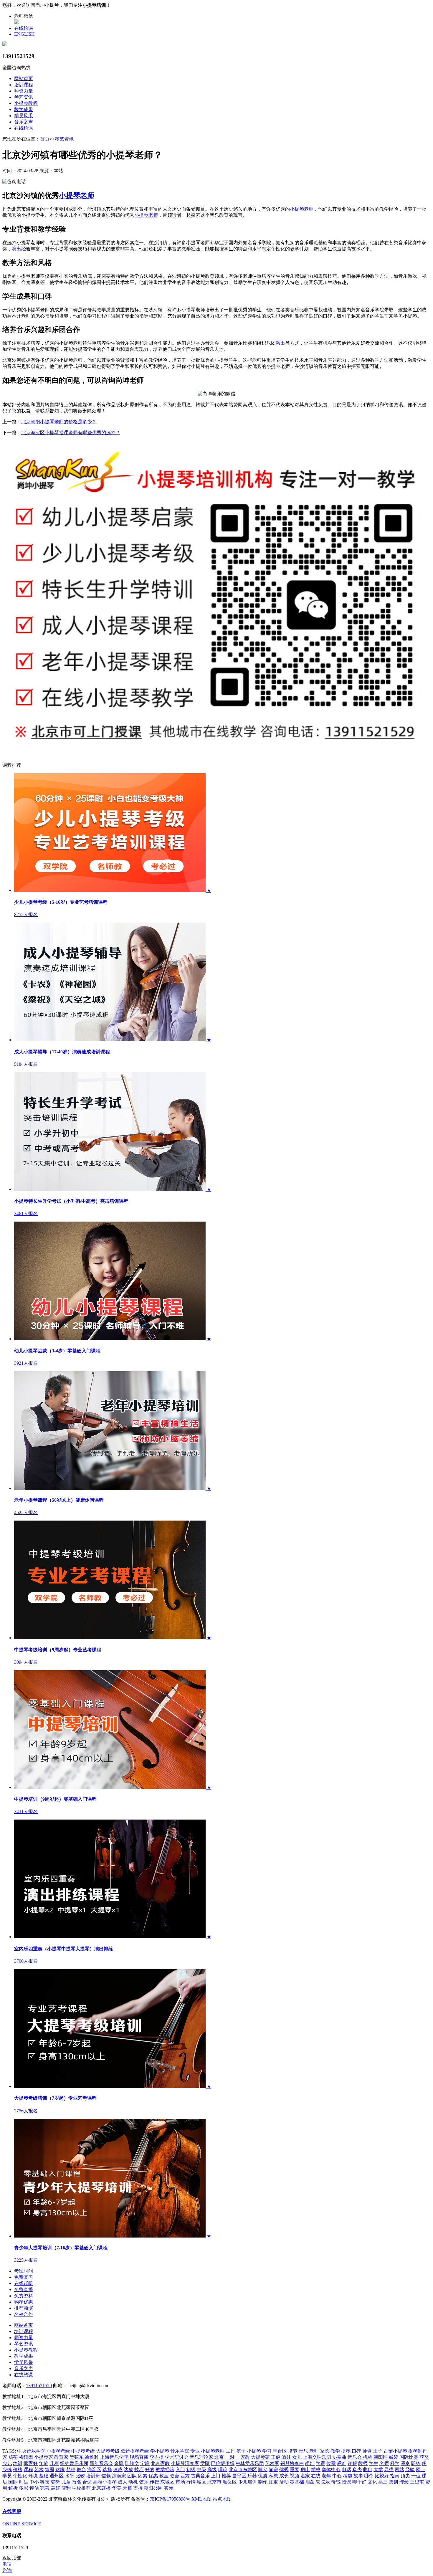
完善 (45, 2488)
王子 (378, 2451)
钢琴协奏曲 (292, 2463)
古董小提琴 (395, 2451)
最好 (55, 2488)
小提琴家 (44, 2457)
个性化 (20, 2476)
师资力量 (24, 91)
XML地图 (201, 2499)
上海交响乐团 (317, 2457)
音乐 (303, 2451)
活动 (284, 2482)
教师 (363, 2463)
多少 (357, 2470)
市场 (180, 2482)
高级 (212, 2470)
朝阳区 (381, 2457)
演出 (16, 249)
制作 (263, 2482)
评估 (34, 2488)
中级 (201, 2470)
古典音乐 (200, 2476)
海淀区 (94, 2470)
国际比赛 (409, 2457)
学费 (320, 2463)
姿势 (55, 2482)
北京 (219, 2457)
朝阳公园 (153, 2488)
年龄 (44, 2463)
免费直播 (24, 2290)
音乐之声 (24, 122)
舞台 (81, 2470)
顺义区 (230, 2482)
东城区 (167, 2482)
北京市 (214, 2482)
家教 (245, 2457)
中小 (34, 2482)
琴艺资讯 (24, 97)
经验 (410, 2470)
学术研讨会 (177, 2457)
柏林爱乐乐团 (250, 2463)
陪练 (416, 2463)
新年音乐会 (101, 2463)
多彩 (24, 2488)
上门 (216, 2476)
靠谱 (273, 2470)
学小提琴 (160, 2451)
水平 (70, 2476)
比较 (80, 2476)
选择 (107, 2470)
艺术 (39, 2470)
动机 (133, 2482)
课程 (28, 2470)
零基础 (297, 2482)
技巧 (139, 2470)
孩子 (241, 2451)
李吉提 (157, 2457)
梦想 (71, 2470)
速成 (118, 2470)
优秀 (284, 2470)
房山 (305, 2470)
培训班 (93, 2476)
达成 (128, 2470)
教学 (335, 2451)
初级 (191, 2470)
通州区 (57, 2476)
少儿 (7, 2463)
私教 (273, 2476)
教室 (164, 2476)
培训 (18, 2463)
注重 (273, 2482)
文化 (372, 2482)
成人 (123, 2482)
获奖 (424, 2457)
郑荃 (13, 2457)
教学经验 (165, 2470)
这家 (60, 2470)
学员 (7, 2476)
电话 (346, 2470)
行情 (191, 2482)
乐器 (252, 2476)
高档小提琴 (105, 2482)
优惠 (153, 2476)
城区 (201, 2482)
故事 (358, 2476)
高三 (383, 2482)
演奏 (405, 2463)
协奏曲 (339, 2457)
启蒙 (310, 2482)
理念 (404, 2482)
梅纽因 (26, 2457)
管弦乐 (323, 2482)
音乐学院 (180, 2451)
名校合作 (24, 2314)
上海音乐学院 (114, 2457)
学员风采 (24, 116)
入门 (180, 2470)
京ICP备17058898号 (170, 2499)
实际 (168, 2488)
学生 (373, 2463)
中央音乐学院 (31, 2451)
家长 (325, 2451)
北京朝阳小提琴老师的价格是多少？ (59, 422)
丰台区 (280, 2451)
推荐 (226, 2476)
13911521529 (39, 2386)
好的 (150, 2470)
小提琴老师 (77, 196)
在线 (316, 2476)
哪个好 (359, 2482)
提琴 (346, 2451)
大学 (378, 2470)
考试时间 (24, 2271)
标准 (342, 2463)
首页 (45, 139)
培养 (293, 2451)
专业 (195, 2451)
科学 (395, 2463)
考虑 (348, 2476)
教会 (174, 2476)
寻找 (389, 2470)
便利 (66, 2488)
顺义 (263, 2470)
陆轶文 (132, 2463)
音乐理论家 (201, 2457)
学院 (205, 2463)
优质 (263, 2476)
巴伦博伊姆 (223, 2463)
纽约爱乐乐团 (74, 2463)
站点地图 (222, 2499)
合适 (87, 2482)
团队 (132, 2476)
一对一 (232, 2457)
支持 (138, 2488)
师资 (367, 2451)
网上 (421, 2470)
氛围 (49, 2470)
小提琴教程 (26, 103)
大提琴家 (260, 2457)
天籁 (127, 2488)
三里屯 (417, 2482)
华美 (117, 2488)
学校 (316, 2470)
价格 (18, 2470)
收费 (331, 2463)
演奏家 (119, 2476)
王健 (276, 2457)
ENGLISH (24, 34)
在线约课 (24, 28)
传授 (154, 2482)
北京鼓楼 (101, 2488)
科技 (45, 2482)
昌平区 (239, 2476)
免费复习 (24, 2277)
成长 (284, 2476)
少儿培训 (247, 2482)
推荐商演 (24, 2308)
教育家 (61, 2457)
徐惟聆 (92, 2457)
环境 (33, 2476)
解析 (13, 2488)
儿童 (66, 2482)
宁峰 (145, 2463)
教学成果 (24, 109)
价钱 (336, 2482)
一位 (416, 2476)
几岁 (54, 2463)
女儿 (297, 2457)
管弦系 (77, 2457)
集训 (394, 2482)
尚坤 (310, 2463)
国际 (13, 2482)
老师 (314, 2451)
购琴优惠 (24, 2302)
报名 (77, 2482)
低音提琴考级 (135, 2451)
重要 (295, 2470)
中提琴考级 (83, 2451)
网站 (399, 2470)
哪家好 (31, 2463)
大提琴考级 (108, 2451)
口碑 (356, 2451)
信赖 (106, 2476)
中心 (337, 2476)
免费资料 (24, 2296)
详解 (352, 2463)
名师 (384, 2463)
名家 (305, 2476)
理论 (223, 2470)
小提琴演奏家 (185, 2463)
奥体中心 (331, 2470)
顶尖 (405, 2476)
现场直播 (139, 2457)
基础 (44, 2476)
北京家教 (160, 2463)
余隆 (119, 2463)
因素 (143, 2476)
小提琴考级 (58, 2451)
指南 (395, 2476)
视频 (295, 2476)
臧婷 (394, 2457)
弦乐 (144, 2482)
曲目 (368, 2470)
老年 (326, 2476)
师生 (24, 2482)
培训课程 (24, 85)
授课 (346, 2482)
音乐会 (355, 2457)
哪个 (369, 2476)
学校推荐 (81, 2488)
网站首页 (24, 79)
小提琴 (254, 2451)
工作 (230, 2451)
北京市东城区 (243, 2470)
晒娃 (286, 2457)
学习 (267, 2451)
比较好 (382, 2476)
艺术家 (272, 2463)
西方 (185, 2476)
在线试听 (24, 2283)
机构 (368, 2457)
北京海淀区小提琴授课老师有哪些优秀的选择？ (71, 433)
